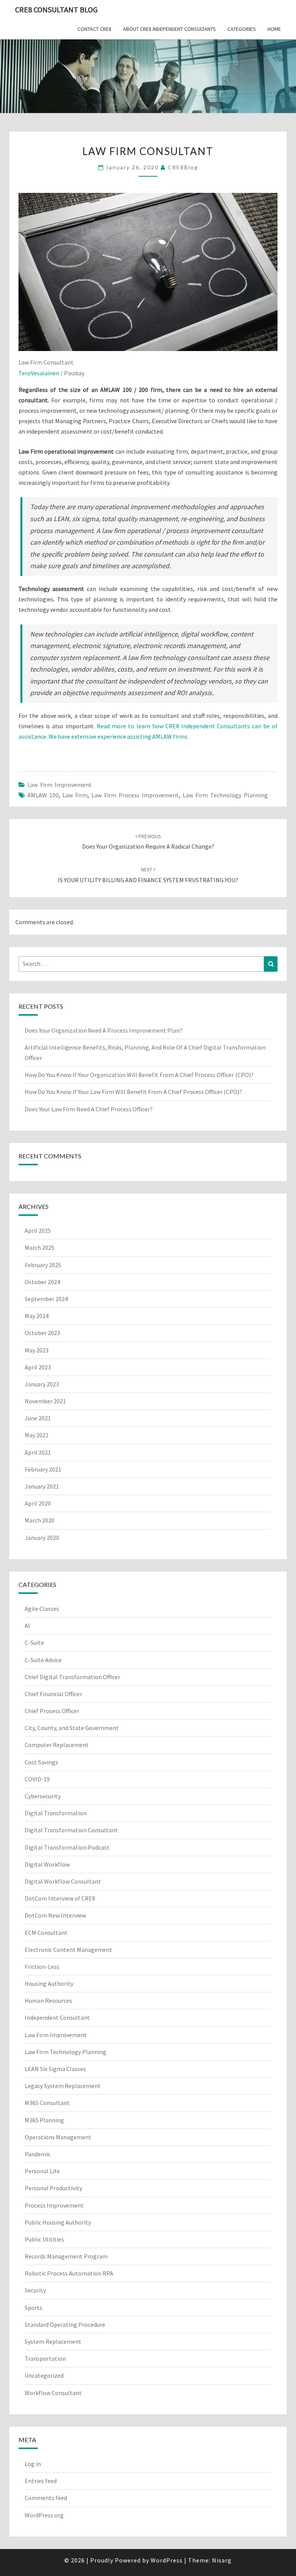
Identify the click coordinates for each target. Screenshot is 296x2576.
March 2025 (40, 1247)
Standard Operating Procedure (65, 2324)
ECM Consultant (46, 1933)
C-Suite (34, 1642)
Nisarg (222, 2560)
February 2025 (43, 1265)
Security (35, 2290)
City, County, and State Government (72, 1728)
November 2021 (45, 1401)
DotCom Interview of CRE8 (60, 1898)
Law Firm (75, 795)
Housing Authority (49, 1983)
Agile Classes (42, 1609)
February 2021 (43, 1469)
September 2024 (46, 1299)
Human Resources (48, 2000)
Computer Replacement (57, 1745)
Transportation (45, 2358)
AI (27, 1626)
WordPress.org (44, 2515)
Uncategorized (44, 2375)
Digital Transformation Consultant (71, 1830)
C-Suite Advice (43, 1660)
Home (274, 29)
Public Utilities (44, 2239)
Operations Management (58, 2137)
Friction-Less (42, 1967)
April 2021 (38, 1452)
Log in (33, 2464)
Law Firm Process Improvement (135, 795)
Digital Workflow (47, 1864)
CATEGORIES (242, 29)
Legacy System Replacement (63, 2086)
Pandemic (38, 2154)
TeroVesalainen (39, 373)
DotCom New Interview (55, 1915)
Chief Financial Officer (53, 1694)
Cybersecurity (43, 1796)
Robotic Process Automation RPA (69, 2273)
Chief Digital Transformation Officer (72, 1677)
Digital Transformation (56, 1813)
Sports (34, 2308)
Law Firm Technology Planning (225, 795)
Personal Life (42, 2171)
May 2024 (37, 1316)
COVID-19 (37, 1779)
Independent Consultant (57, 2017)
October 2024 (42, 1282)
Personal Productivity (53, 2188)
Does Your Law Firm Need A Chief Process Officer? (89, 1109)
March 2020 (40, 1520)
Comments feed (46, 2498)
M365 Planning (44, 2120)
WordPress (167, 2560)
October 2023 (42, 1333)
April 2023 (38, 1367)
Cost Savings (41, 1762)
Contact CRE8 (94, 29)
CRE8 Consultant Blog (56, 9)
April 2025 (38, 1231)
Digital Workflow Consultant (63, 1881)
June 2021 (38, 1418)
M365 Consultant (47, 2103)
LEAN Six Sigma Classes (55, 2069)
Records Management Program (66, 2256)
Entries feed (41, 2481)
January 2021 (42, 1486)
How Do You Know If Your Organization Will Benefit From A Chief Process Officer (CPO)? (140, 1075)
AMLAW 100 (43, 795)
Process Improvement (54, 2205)
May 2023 (37, 1350)
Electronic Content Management (68, 1950)
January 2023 (42, 1384)
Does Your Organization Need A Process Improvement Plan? (103, 1030)
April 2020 (38, 1503)
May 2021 (37, 1435)
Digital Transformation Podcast (67, 1847)
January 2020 (42, 1538)
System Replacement (53, 2341)
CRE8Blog (183, 167)
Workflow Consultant (53, 2393)
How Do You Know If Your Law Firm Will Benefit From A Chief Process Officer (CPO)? (134, 1092)
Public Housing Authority (58, 2222)
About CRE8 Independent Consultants (169, 29)
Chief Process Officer (52, 1711)
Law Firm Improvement (60, 785)
